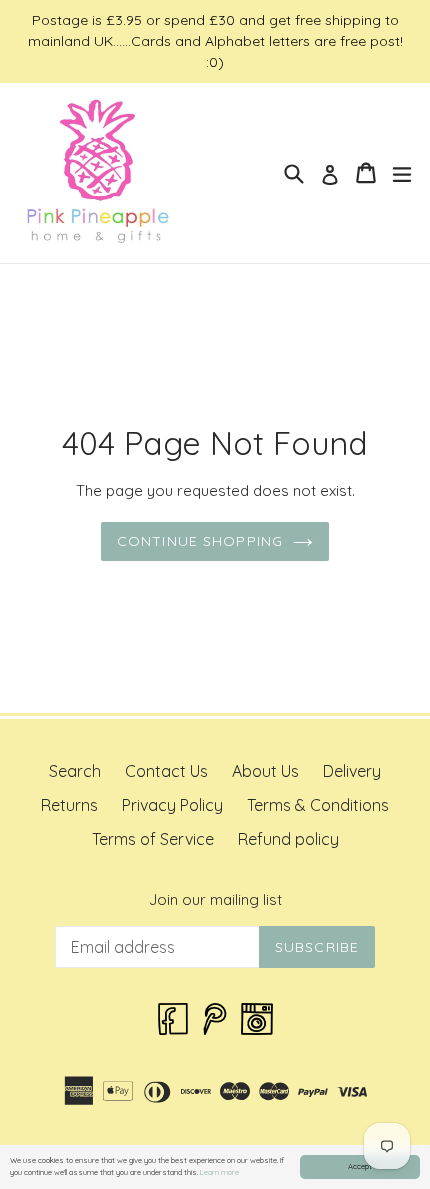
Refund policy (288, 839)
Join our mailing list (215, 900)
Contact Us (166, 771)
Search (75, 771)
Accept (360, 1166)
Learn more (219, 1172)
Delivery (352, 771)
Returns (69, 805)
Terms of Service (153, 839)
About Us (265, 771)
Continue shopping (200, 541)
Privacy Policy (172, 805)
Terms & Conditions (318, 805)
